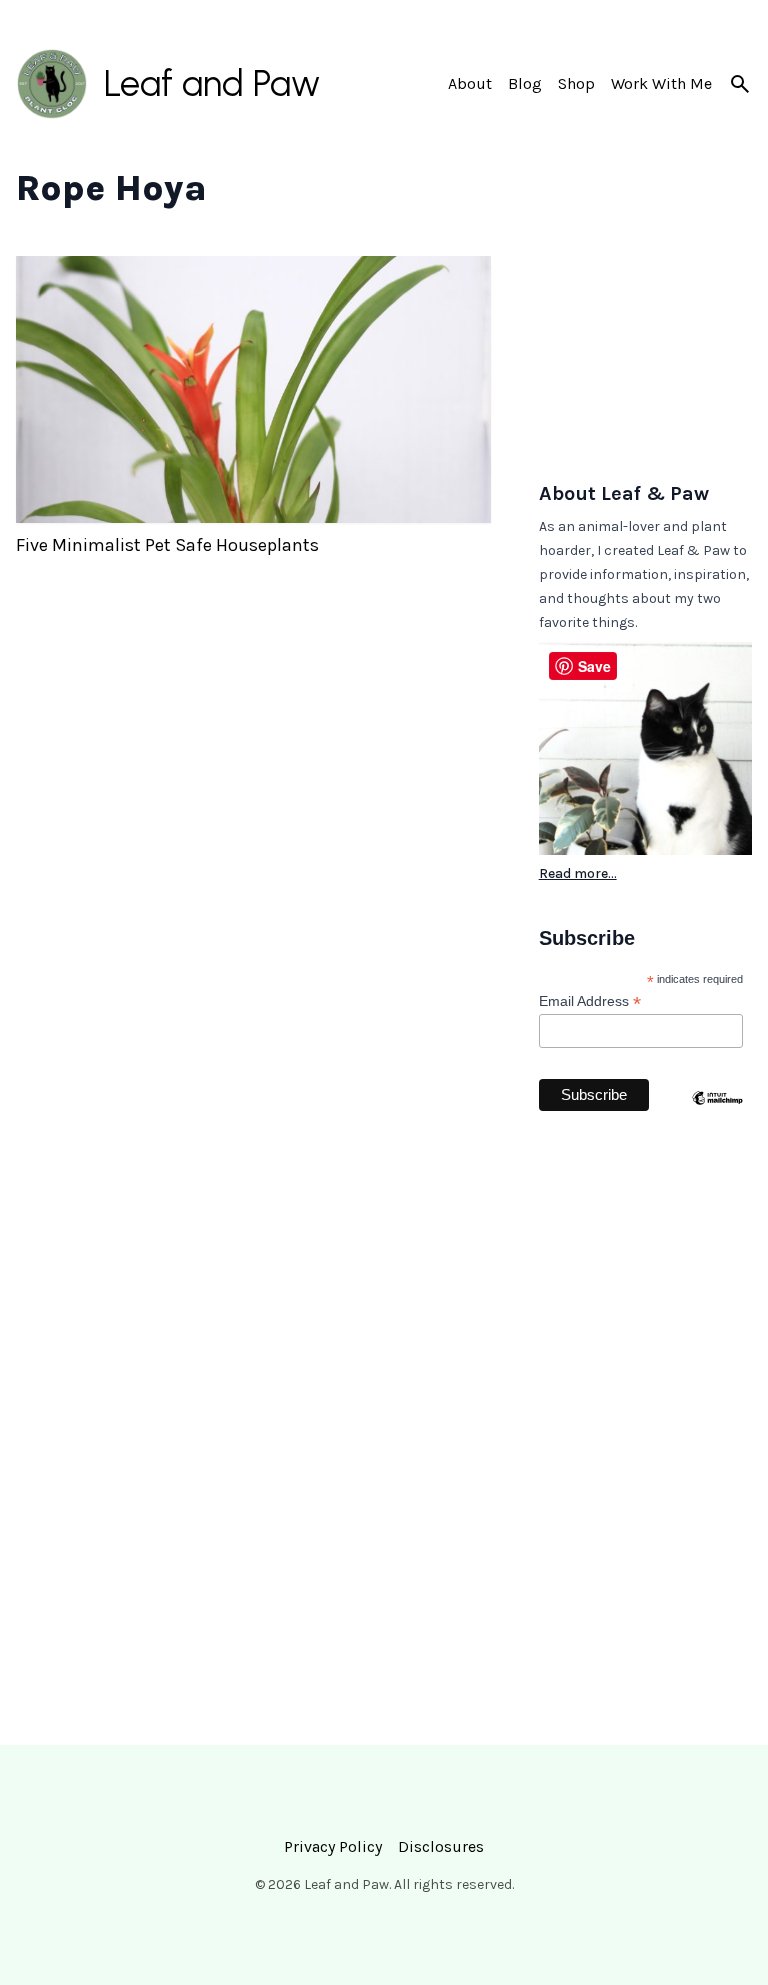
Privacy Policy (333, 1846)
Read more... (578, 873)
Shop (576, 83)
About (470, 83)
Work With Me (661, 83)
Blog (525, 83)
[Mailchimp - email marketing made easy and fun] (717, 1137)
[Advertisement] (645, 356)
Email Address (590, 1001)
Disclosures (441, 1846)
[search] (740, 84)
